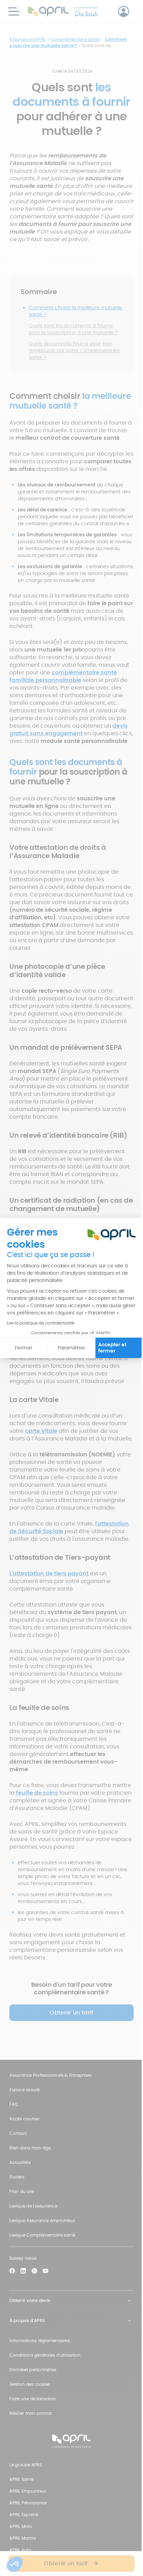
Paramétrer (71, 1348)
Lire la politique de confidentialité (41, 1323)
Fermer (24, 1348)
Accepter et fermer (112, 1348)
